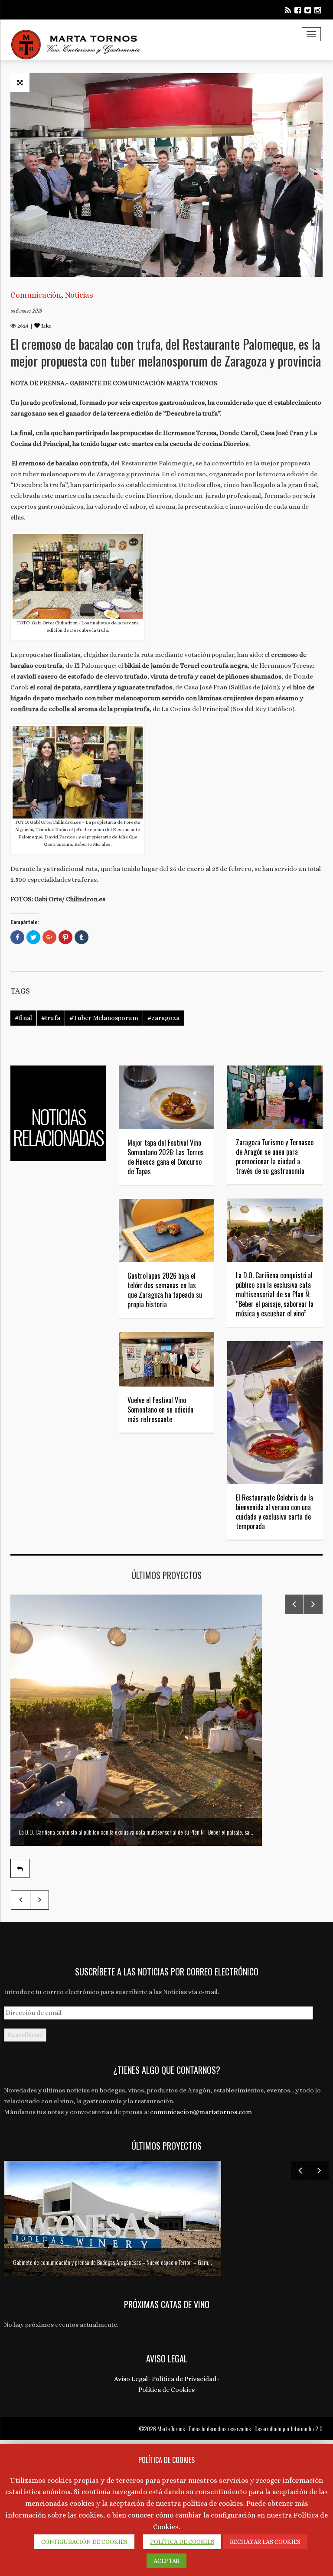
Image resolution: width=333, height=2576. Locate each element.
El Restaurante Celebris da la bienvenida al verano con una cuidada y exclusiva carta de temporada (274, 1512)
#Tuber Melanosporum (104, 1018)
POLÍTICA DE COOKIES (182, 2542)
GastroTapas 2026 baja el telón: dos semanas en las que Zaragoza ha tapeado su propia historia (165, 1290)
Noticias (79, 295)
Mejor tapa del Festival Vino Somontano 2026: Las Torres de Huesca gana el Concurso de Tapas (166, 1157)
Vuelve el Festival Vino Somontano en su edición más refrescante (160, 1410)
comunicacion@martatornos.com (201, 2112)
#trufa (51, 1018)
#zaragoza (163, 1018)
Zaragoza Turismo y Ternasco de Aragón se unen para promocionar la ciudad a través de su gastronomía (275, 1156)
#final (23, 1018)
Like (46, 326)
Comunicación (36, 295)
